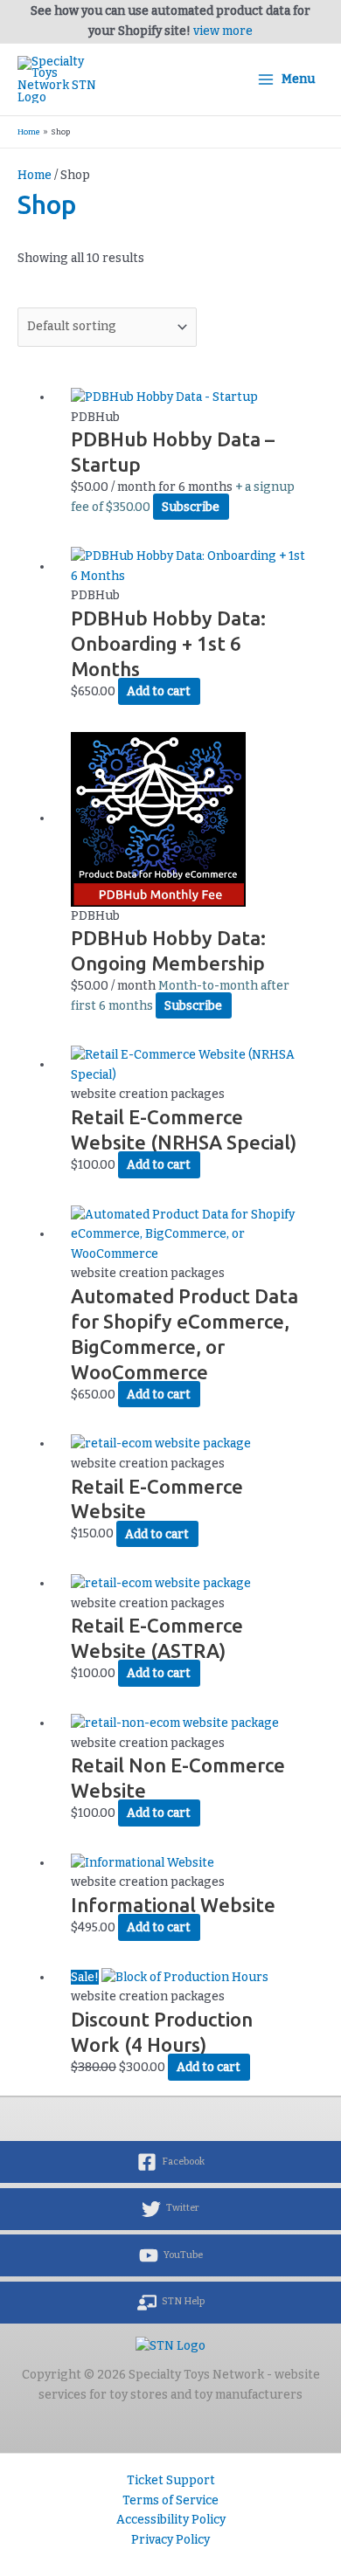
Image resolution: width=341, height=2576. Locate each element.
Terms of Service (170, 2500)
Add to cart (159, 691)
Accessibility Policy (171, 2520)
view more (223, 31)
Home (35, 175)
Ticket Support (171, 2480)
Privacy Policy (170, 2540)
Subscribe (191, 507)
